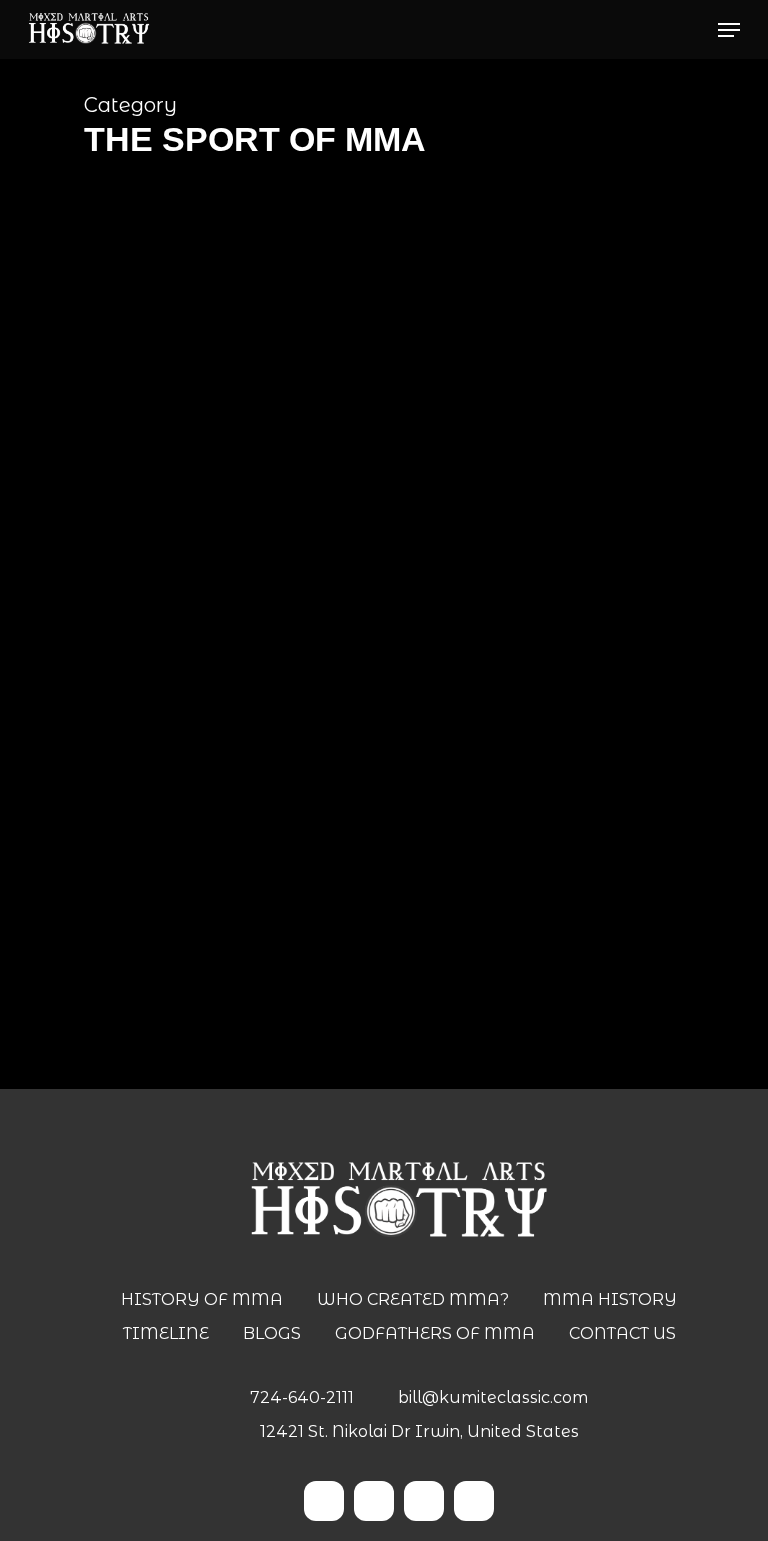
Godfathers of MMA (435, 1333)
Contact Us (622, 1333)
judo (206, 945)
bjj (121, 945)
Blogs (272, 1333)
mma (133, 978)
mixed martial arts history (512, 945)
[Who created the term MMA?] (376, 711)
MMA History (610, 1299)
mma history (208, 978)
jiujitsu (160, 945)
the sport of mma (440, 978)
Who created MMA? (413, 1299)
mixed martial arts (349, 945)
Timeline (166, 1333)
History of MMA (202, 1299)
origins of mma (316, 978)
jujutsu (253, 945)
